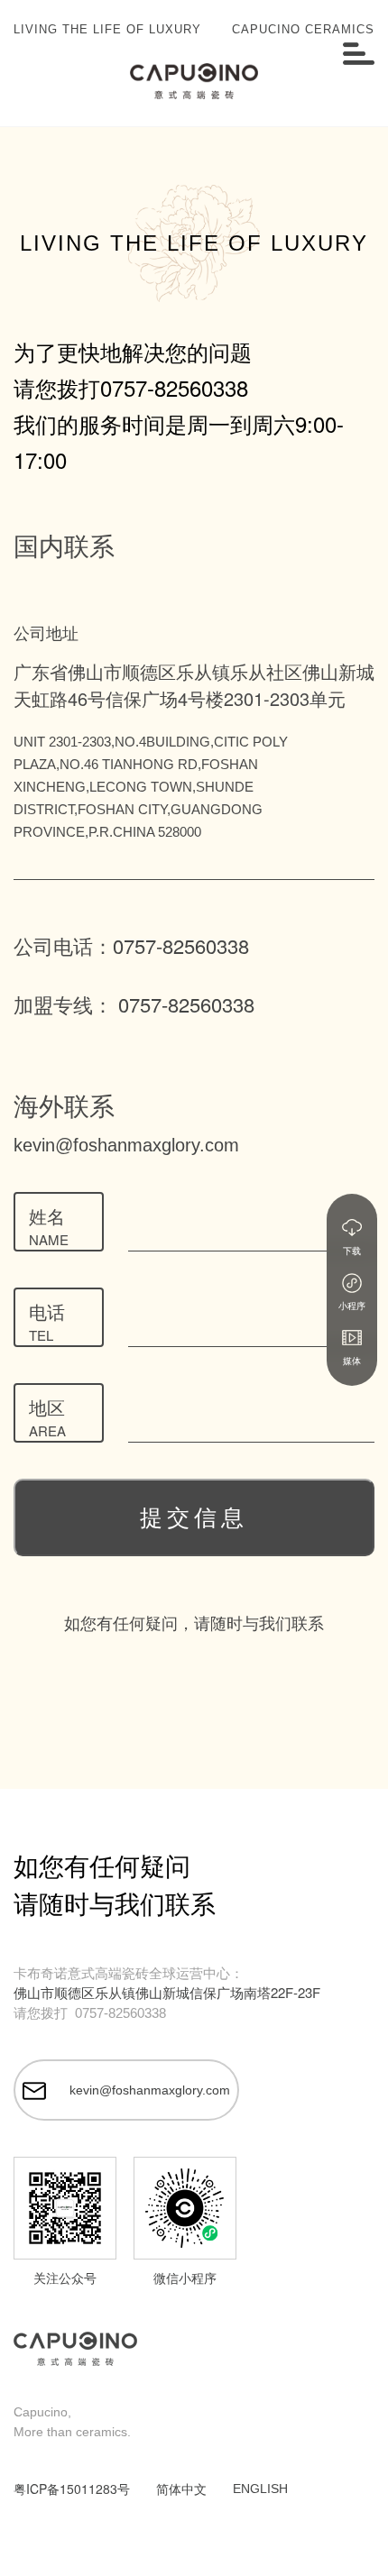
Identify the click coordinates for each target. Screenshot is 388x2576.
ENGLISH (260, 2489)
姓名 (49, 1226)
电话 (47, 1321)
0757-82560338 (174, 387)
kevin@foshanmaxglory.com (126, 1145)
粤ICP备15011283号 (72, 2489)
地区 (47, 1417)
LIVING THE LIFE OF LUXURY (107, 29)
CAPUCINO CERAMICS (303, 29)
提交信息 (194, 1517)
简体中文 (181, 2489)
